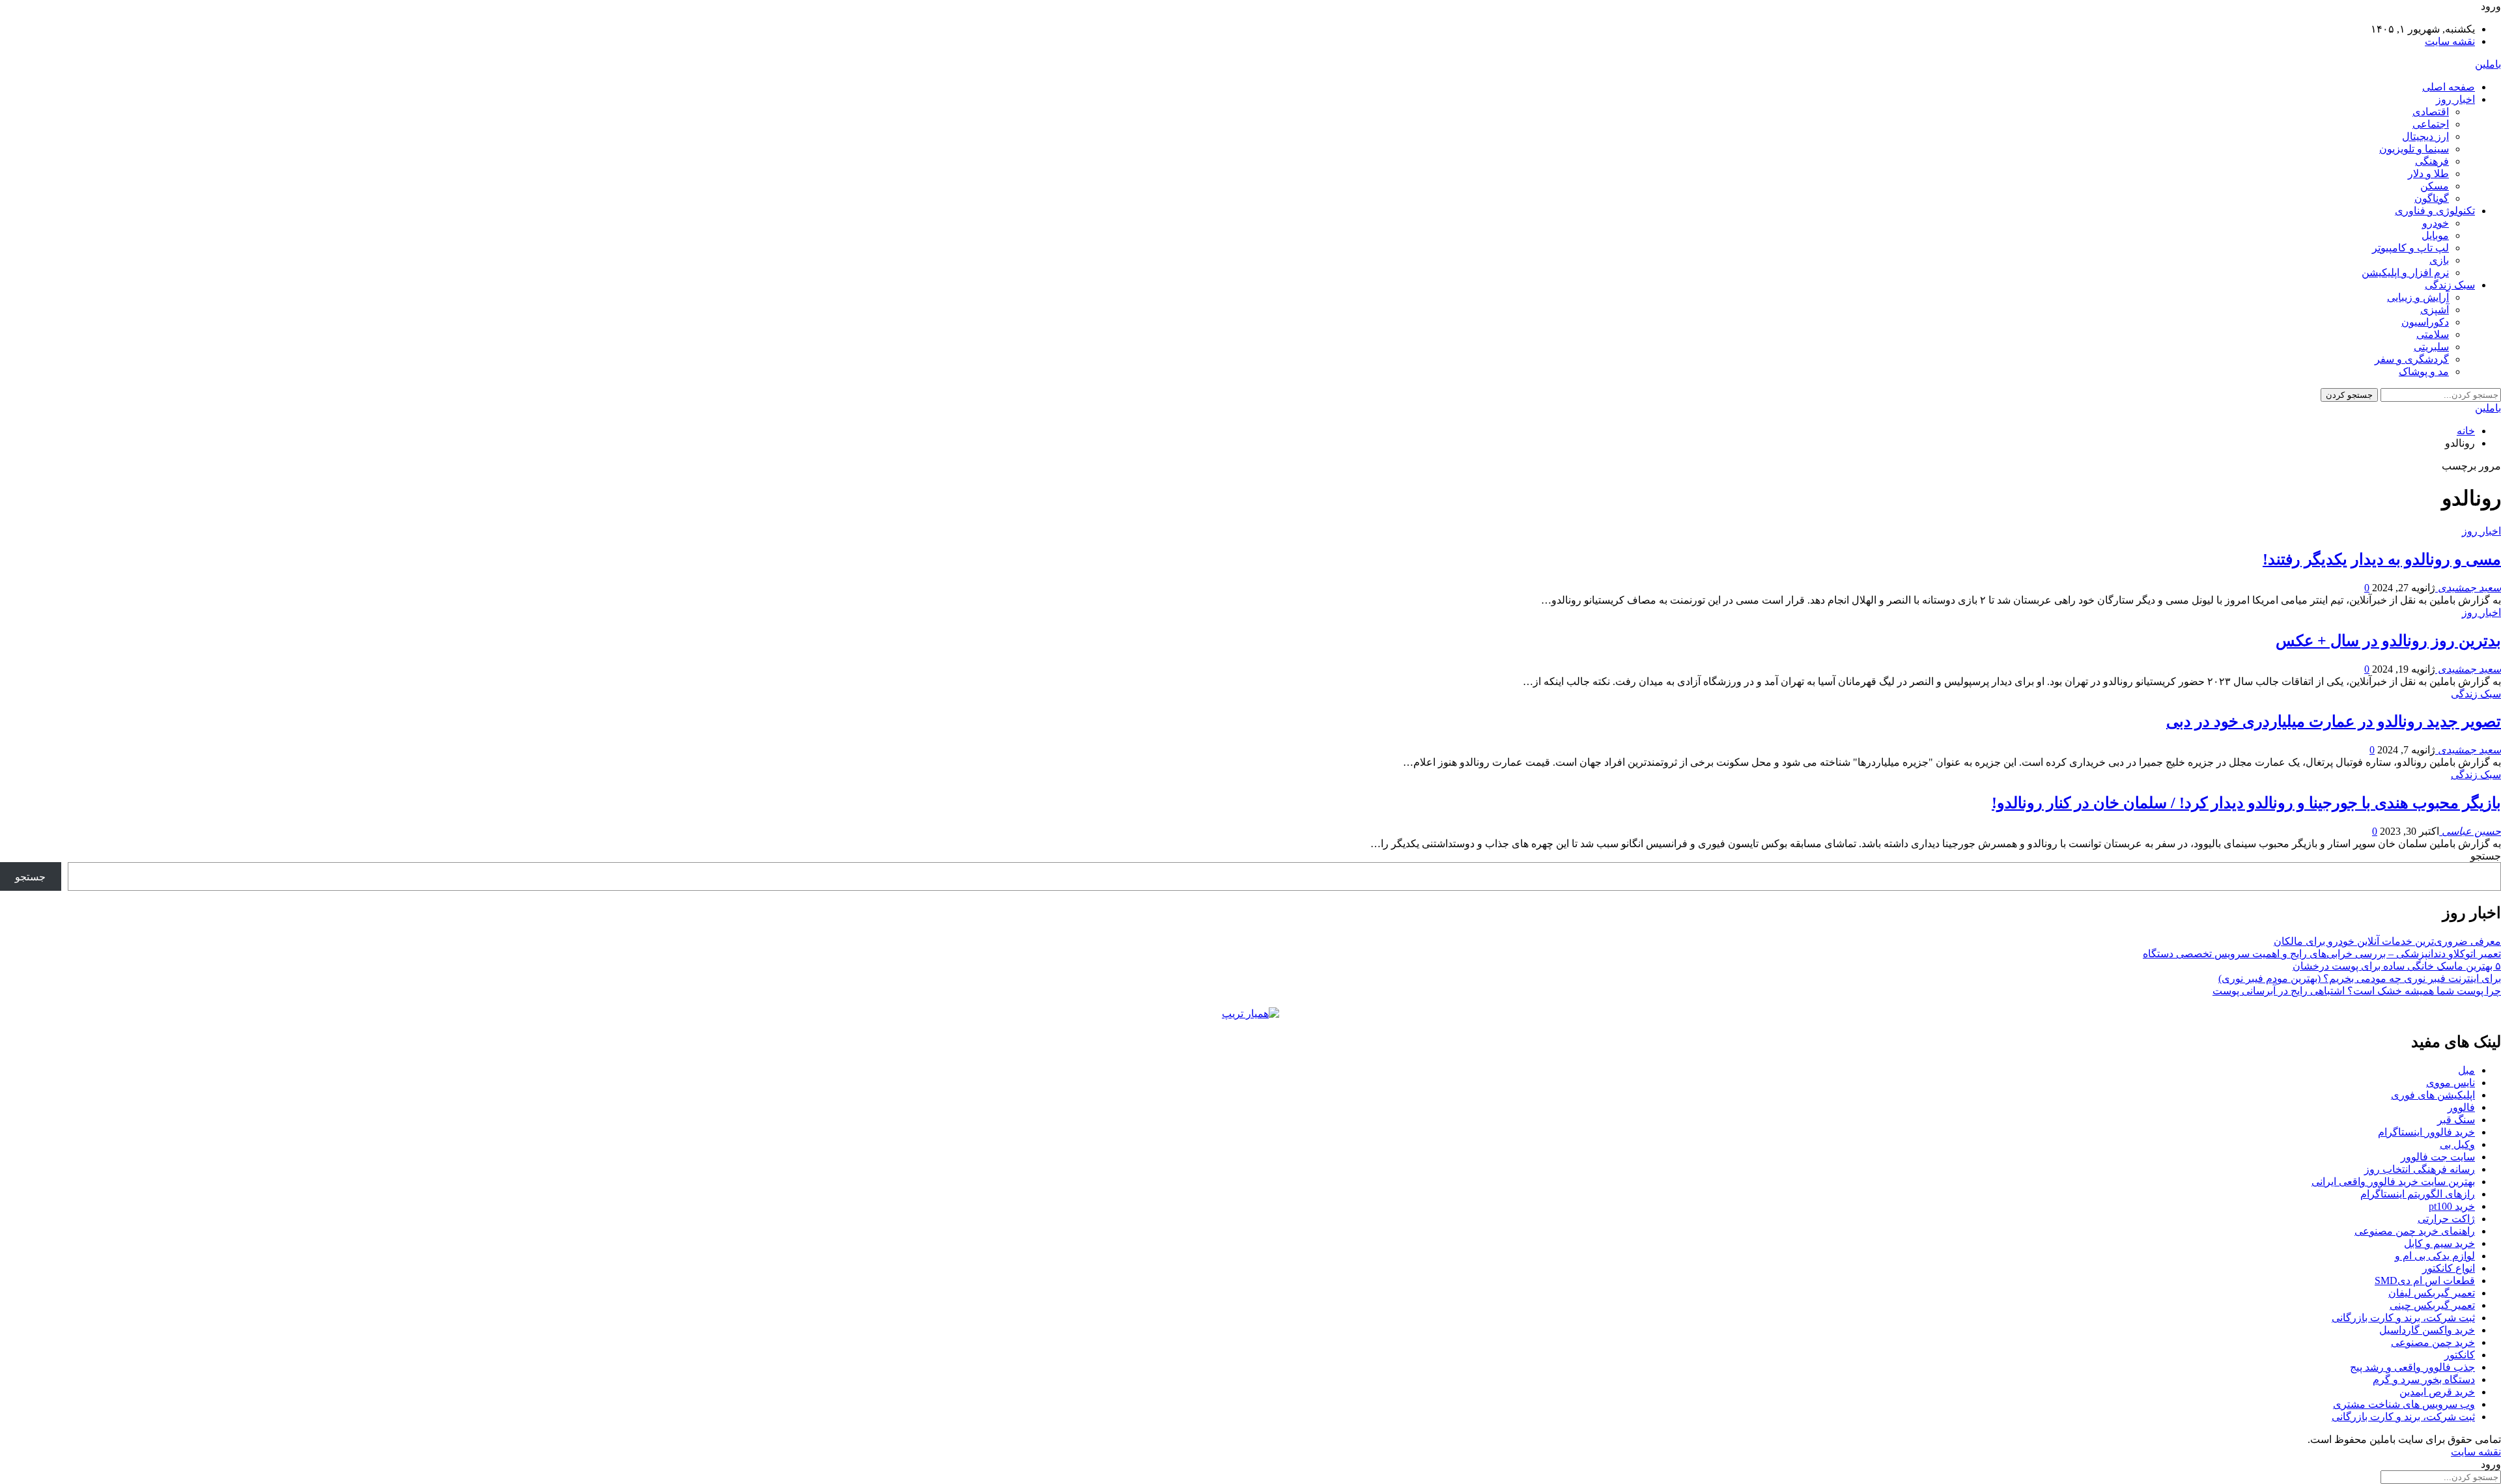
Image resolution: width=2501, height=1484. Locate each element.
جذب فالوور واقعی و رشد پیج (2412, 1367)
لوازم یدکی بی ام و (2435, 1256)
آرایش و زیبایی (2418, 297)
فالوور (2461, 1107)
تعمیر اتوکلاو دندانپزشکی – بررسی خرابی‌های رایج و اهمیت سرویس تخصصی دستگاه (2322, 954)
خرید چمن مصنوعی (2433, 1342)
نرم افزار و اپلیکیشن (2405, 273)
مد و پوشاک (2424, 371)
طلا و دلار (2428, 174)
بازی (2439, 260)
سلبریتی (2431, 347)
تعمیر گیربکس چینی (2432, 1305)
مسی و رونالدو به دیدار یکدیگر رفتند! (2382, 559)
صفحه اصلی (2449, 87)
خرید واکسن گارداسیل (2427, 1330)
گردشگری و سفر (2412, 359)
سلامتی (2433, 334)
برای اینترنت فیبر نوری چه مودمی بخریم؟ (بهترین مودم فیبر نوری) (2360, 978)
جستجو (2486, 856)
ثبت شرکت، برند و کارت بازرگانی (2403, 1318)
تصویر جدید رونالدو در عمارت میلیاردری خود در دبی (2334, 721)
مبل (2466, 1070)
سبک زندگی (2450, 285)
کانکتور (2460, 1355)
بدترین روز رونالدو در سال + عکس (2388, 641)
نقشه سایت (2450, 41)
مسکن (2435, 186)
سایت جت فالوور (2438, 1157)
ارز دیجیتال (2425, 136)
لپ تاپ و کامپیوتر (2410, 248)
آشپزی (2435, 310)
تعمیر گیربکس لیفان (2432, 1293)
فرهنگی (2432, 161)
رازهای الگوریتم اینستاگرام (2418, 1194)
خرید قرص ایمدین (2437, 1392)
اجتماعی (2431, 124)
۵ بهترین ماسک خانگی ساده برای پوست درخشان (2397, 966)
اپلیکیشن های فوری (2433, 1095)
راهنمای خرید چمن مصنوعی (2415, 1231)
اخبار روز (2455, 99)
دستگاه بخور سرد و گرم (2424, 1379)
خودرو (2436, 223)
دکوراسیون (2425, 322)
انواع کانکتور (2449, 1268)
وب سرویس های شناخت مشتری (2404, 1404)
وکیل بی (2457, 1144)
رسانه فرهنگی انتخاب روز (2420, 1169)
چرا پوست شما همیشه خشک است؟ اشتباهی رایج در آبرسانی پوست (2357, 991)
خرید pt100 (2452, 1206)
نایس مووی (2451, 1083)
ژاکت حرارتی (2446, 1219)
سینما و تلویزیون (2414, 149)
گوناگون (2432, 198)
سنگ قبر (2456, 1120)
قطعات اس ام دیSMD (2425, 1281)
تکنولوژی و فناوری (2435, 211)
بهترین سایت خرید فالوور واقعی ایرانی (2393, 1182)
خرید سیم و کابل (2439, 1243)
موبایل (2435, 235)
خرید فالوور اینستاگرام (2426, 1132)
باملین (2488, 64)
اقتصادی (2431, 112)
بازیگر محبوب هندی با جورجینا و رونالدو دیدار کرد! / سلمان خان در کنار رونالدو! (2246, 803)
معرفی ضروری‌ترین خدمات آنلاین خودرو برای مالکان (2387, 941)
